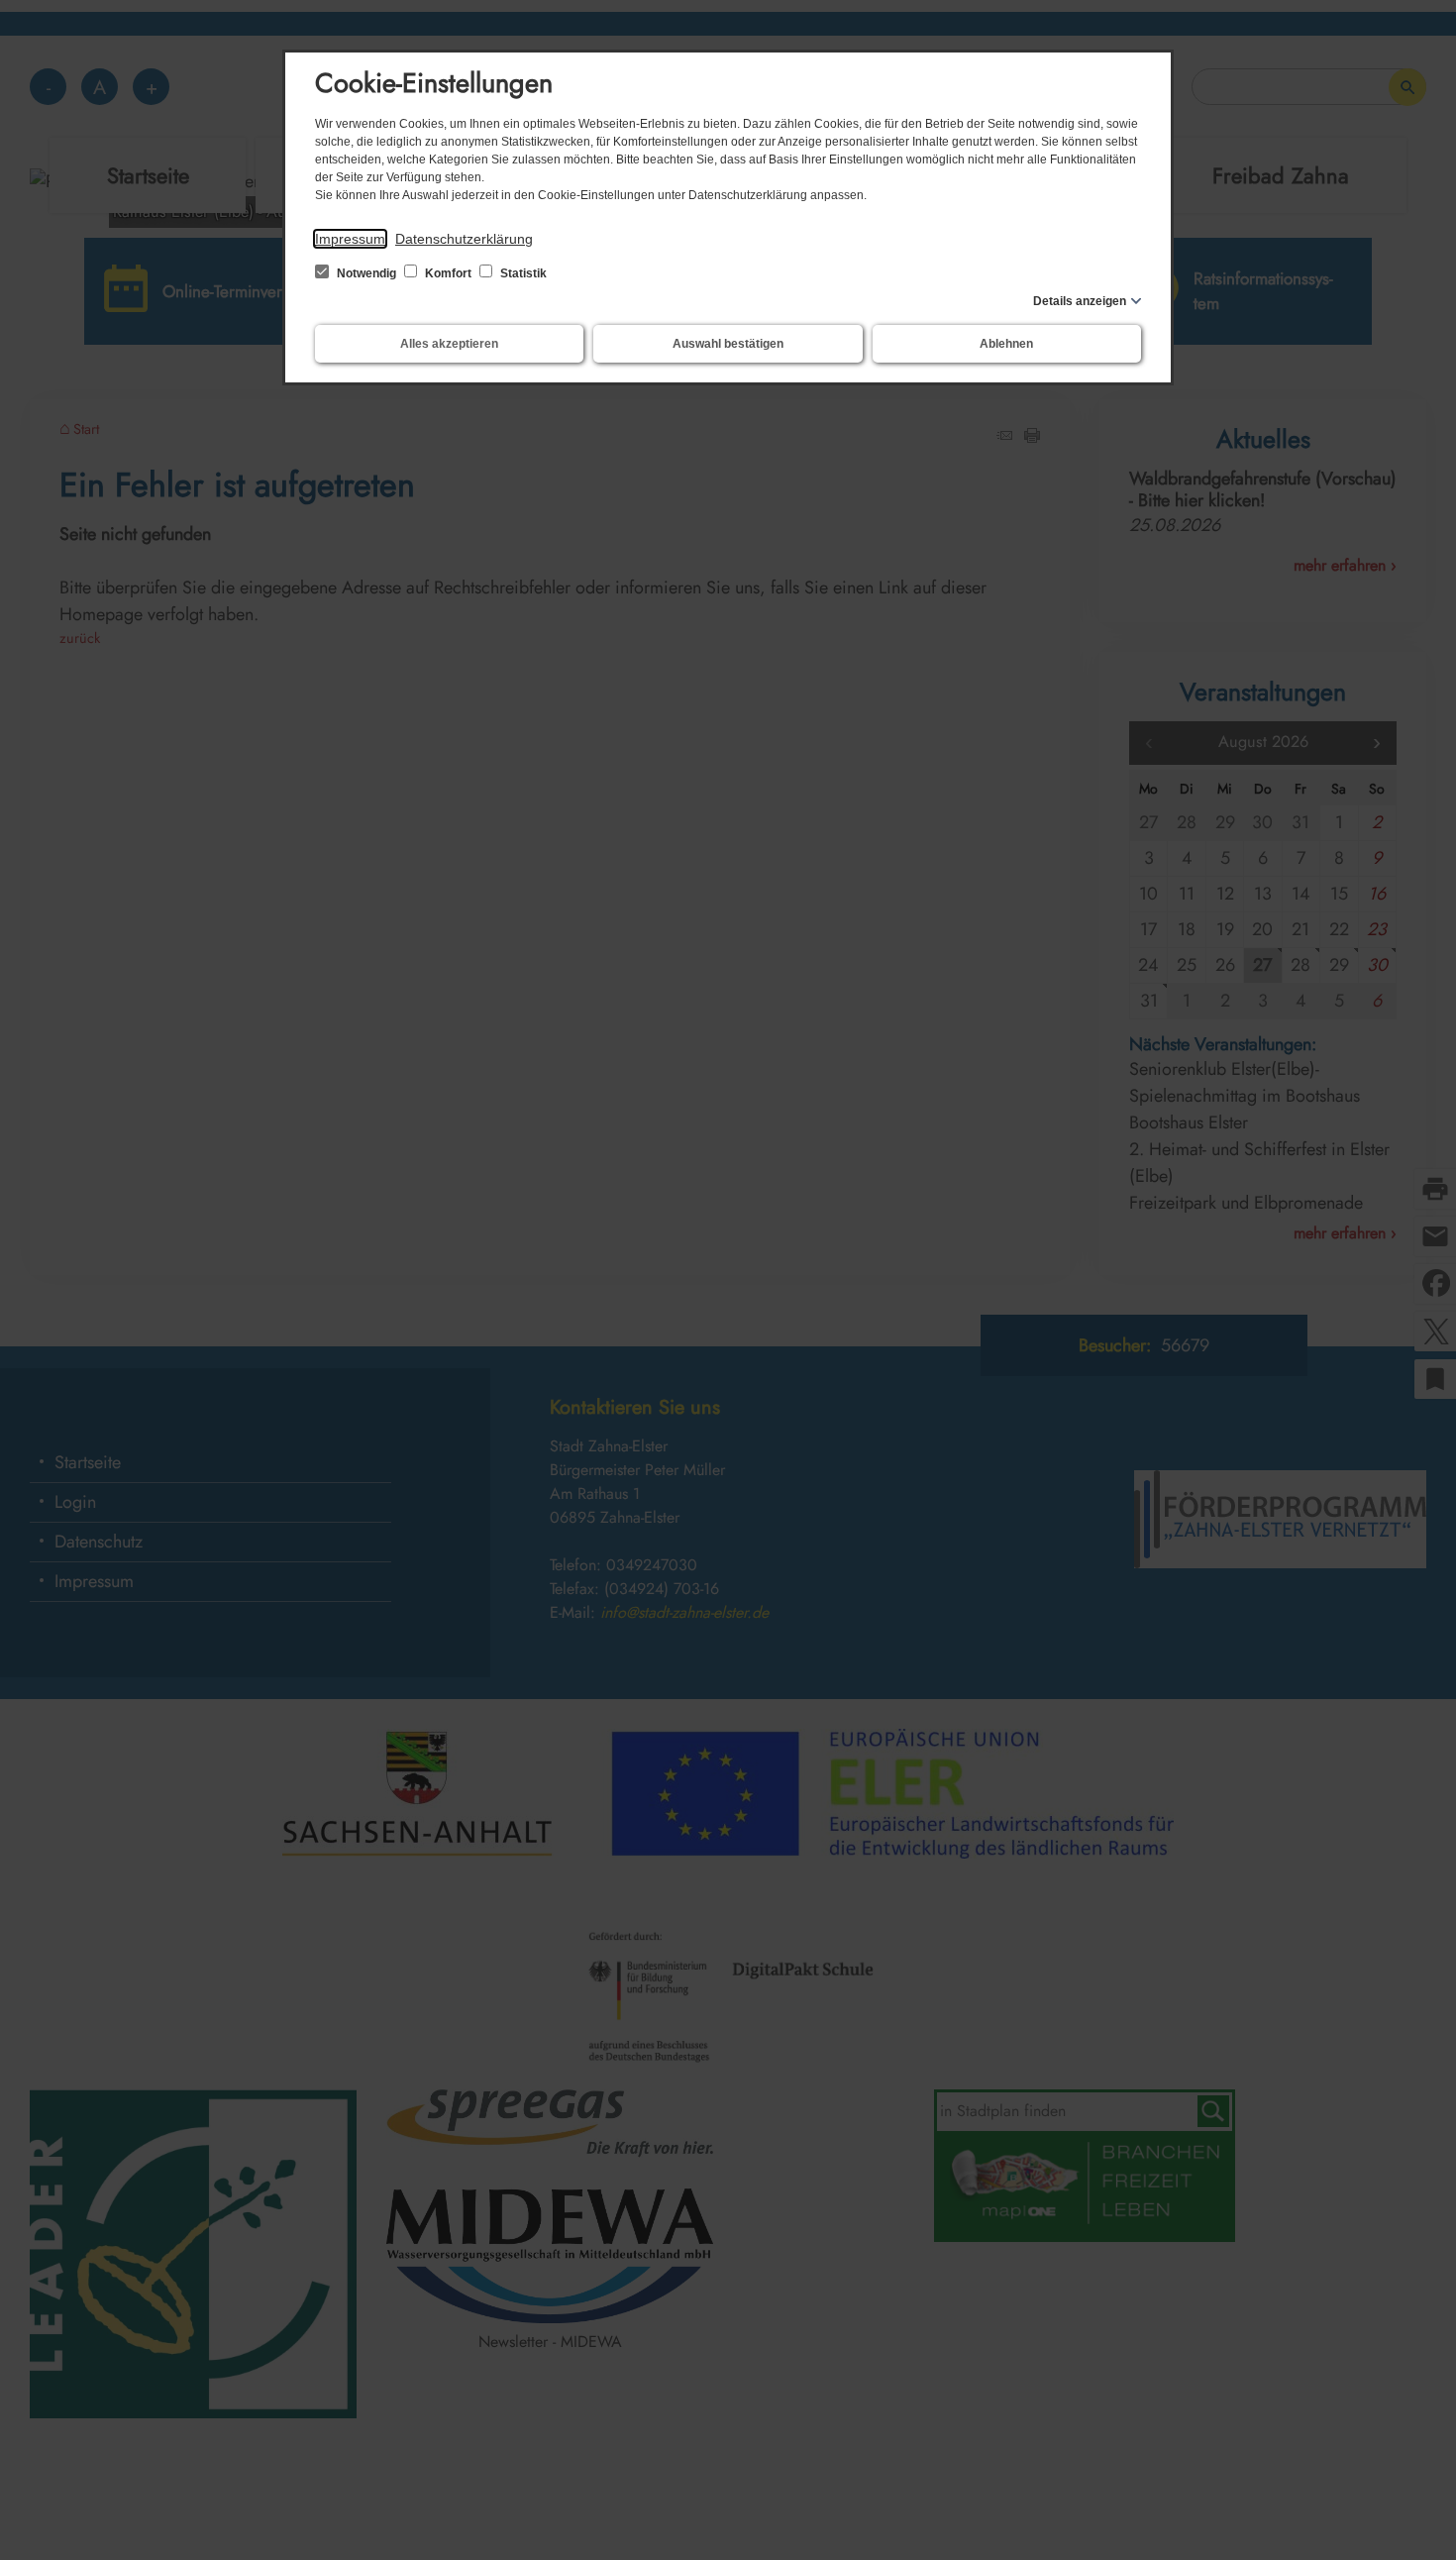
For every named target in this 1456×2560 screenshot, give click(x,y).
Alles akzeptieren (449, 344)
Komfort (448, 273)
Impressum (350, 239)
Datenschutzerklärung (464, 239)
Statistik (522, 273)
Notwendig (366, 273)
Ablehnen (1006, 344)
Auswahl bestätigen (728, 344)
